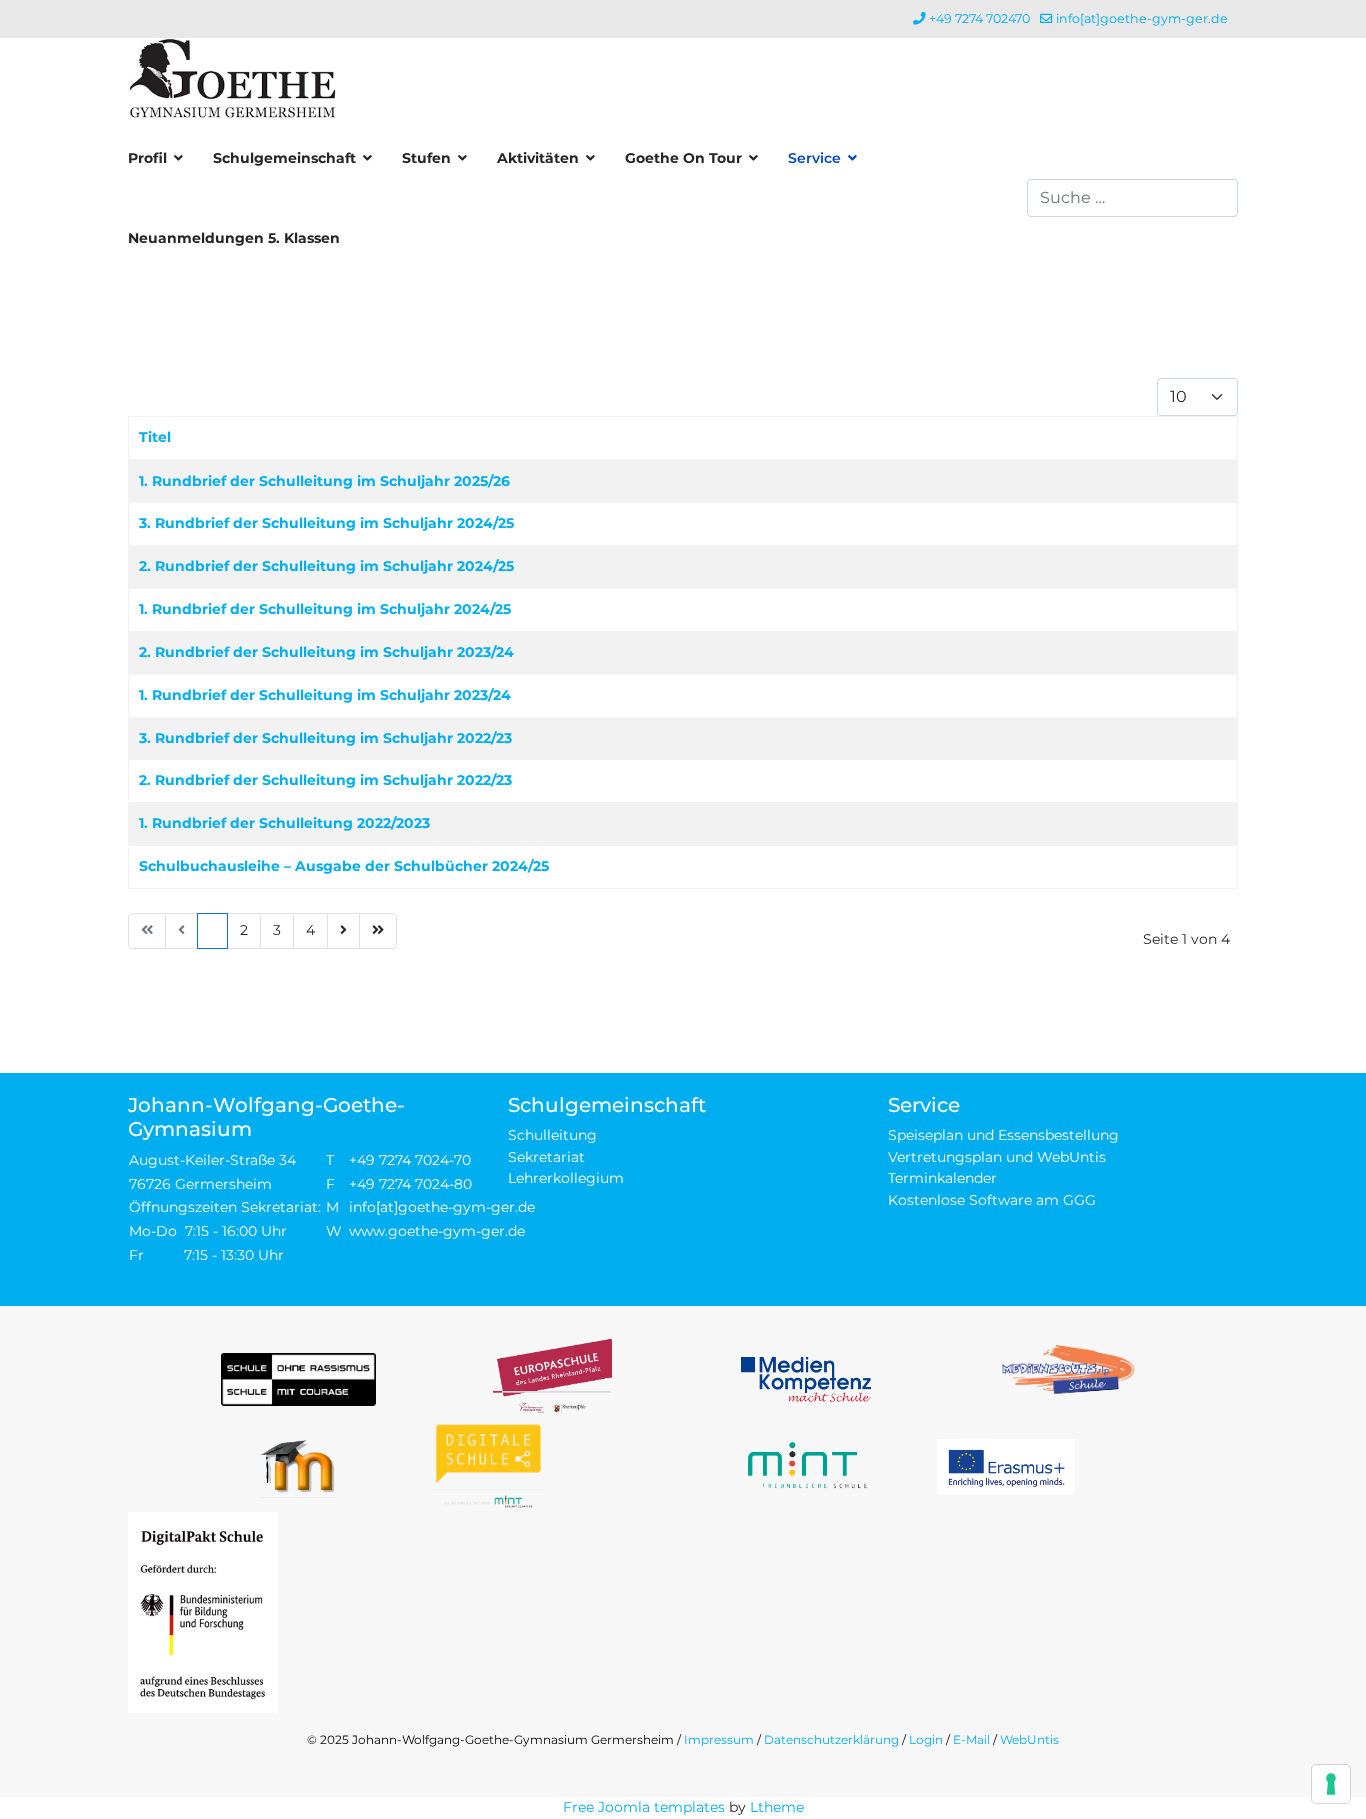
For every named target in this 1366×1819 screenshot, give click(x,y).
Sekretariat (546, 1157)
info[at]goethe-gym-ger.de (1142, 18)
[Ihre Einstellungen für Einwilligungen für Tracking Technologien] (1331, 1784)
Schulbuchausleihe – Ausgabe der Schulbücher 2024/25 (344, 866)
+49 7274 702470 (979, 18)
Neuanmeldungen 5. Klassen (234, 238)
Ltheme (777, 1807)
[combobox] (1132, 198)
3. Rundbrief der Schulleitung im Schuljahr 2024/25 (326, 523)
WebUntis (1029, 1739)
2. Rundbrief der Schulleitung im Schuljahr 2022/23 (325, 780)
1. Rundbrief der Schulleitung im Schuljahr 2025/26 (324, 481)
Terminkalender (942, 1178)
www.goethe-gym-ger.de (437, 1231)
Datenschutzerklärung (831, 1739)
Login (926, 1739)
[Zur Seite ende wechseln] (378, 931)
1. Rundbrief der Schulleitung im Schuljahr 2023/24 (325, 695)
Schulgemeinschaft (284, 158)
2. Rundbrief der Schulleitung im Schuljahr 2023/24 (326, 652)
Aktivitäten (538, 158)
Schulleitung (552, 1135)
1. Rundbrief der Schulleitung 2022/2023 (284, 823)
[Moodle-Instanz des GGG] (298, 1466)
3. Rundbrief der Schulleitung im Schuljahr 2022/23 (325, 738)
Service (814, 158)
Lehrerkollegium (566, 1178)
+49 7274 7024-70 (410, 1160)
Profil (147, 158)
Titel (155, 437)
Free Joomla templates (644, 1807)
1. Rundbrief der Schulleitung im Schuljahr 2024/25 (325, 609)
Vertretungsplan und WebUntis (997, 1157)
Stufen (426, 158)
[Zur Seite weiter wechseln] (343, 931)
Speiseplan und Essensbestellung (1003, 1135)
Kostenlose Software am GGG (992, 1200)
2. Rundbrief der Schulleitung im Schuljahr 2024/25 (326, 566)
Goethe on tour (683, 158)
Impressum (719, 1739)
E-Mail (971, 1739)
